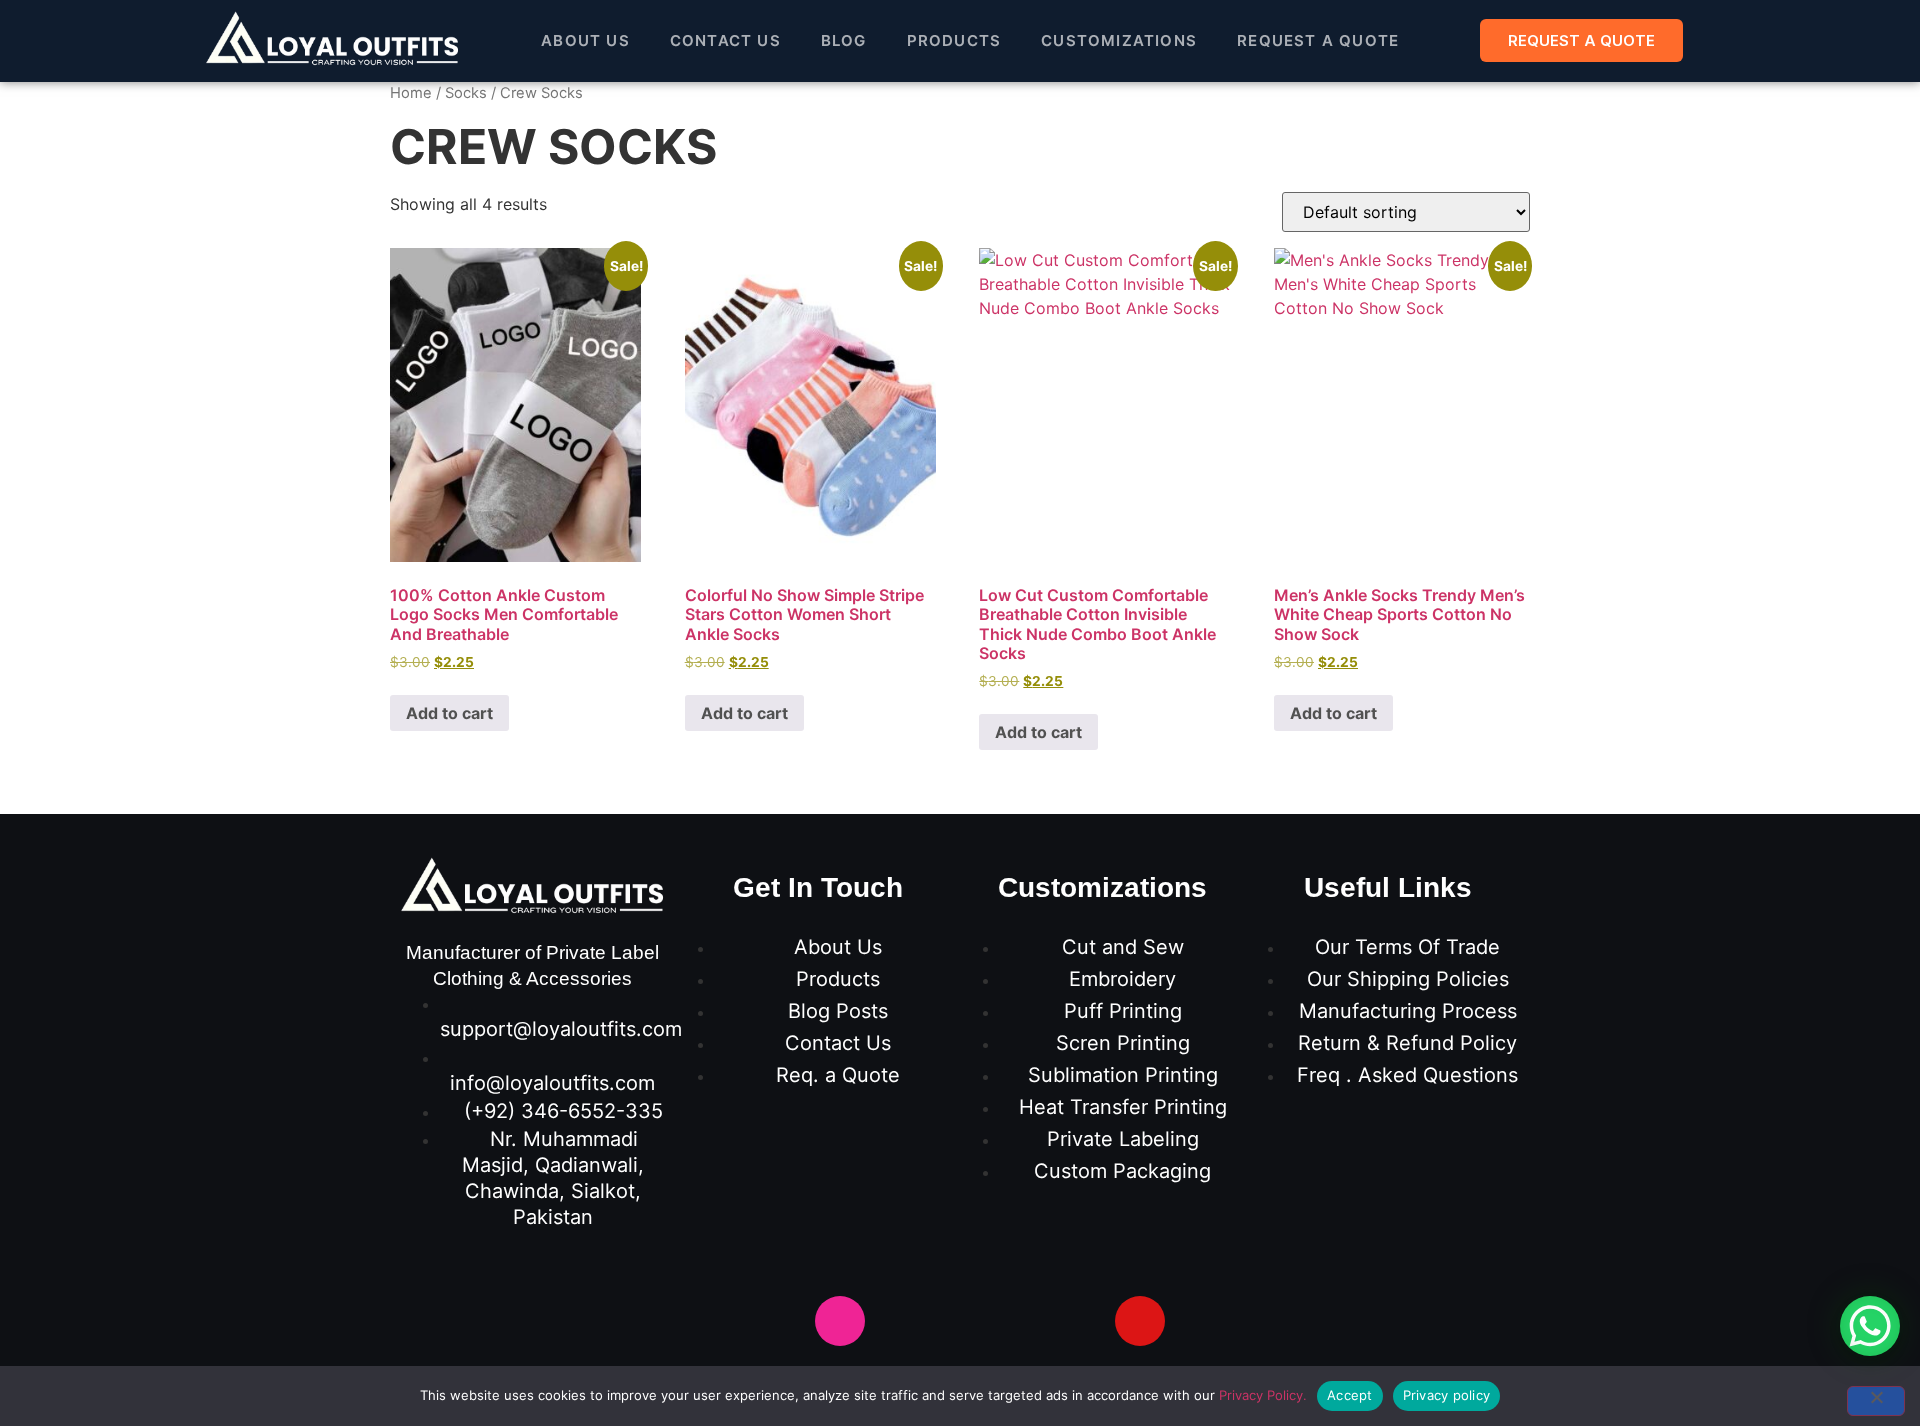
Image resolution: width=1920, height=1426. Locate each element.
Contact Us (725, 40)
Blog (844, 40)
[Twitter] (900, 1321)
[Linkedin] (1080, 1321)
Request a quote (1318, 40)
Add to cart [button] (449, 713)
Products (954, 40)
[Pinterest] (1020, 1321)
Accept (1350, 1395)
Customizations (1119, 40)
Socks (466, 93)
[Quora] (1140, 1321)
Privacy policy (1447, 1395)
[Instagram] (840, 1321)
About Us (585, 40)
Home (411, 93)
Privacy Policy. (1263, 1395)
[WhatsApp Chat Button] (1870, 1326)
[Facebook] (780, 1321)
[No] (1876, 1401)
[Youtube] (960, 1321)
